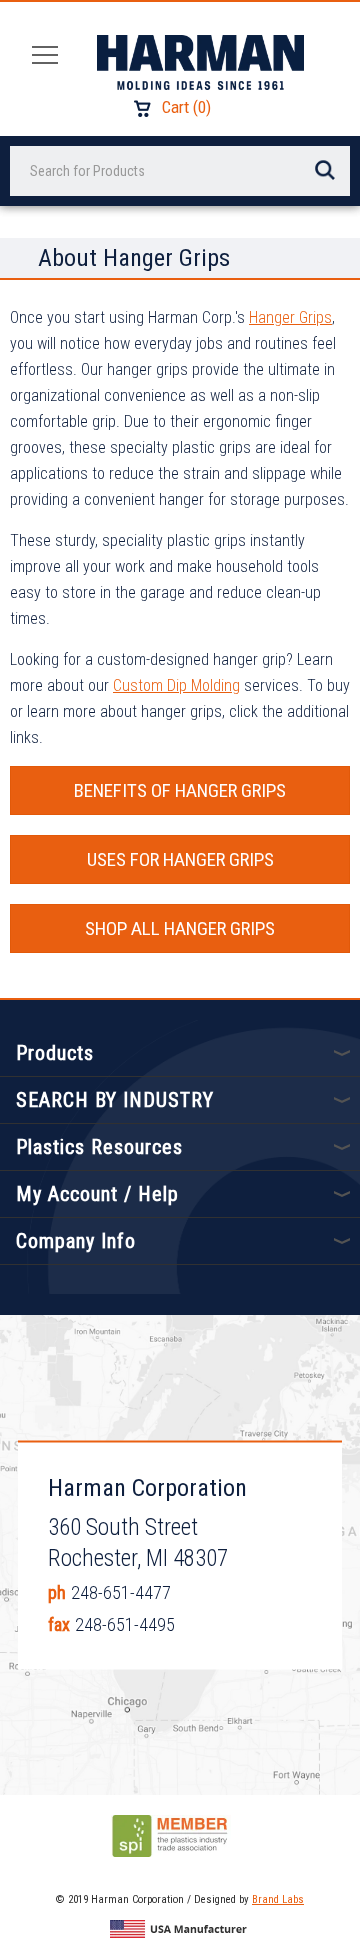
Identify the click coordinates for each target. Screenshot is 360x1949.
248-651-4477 (121, 1591)
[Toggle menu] (39, 54)
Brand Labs (278, 1899)
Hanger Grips (290, 317)
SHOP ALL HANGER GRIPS (180, 928)
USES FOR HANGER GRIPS (180, 859)
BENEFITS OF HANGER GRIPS (180, 790)
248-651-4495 (125, 1623)
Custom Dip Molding (176, 685)
